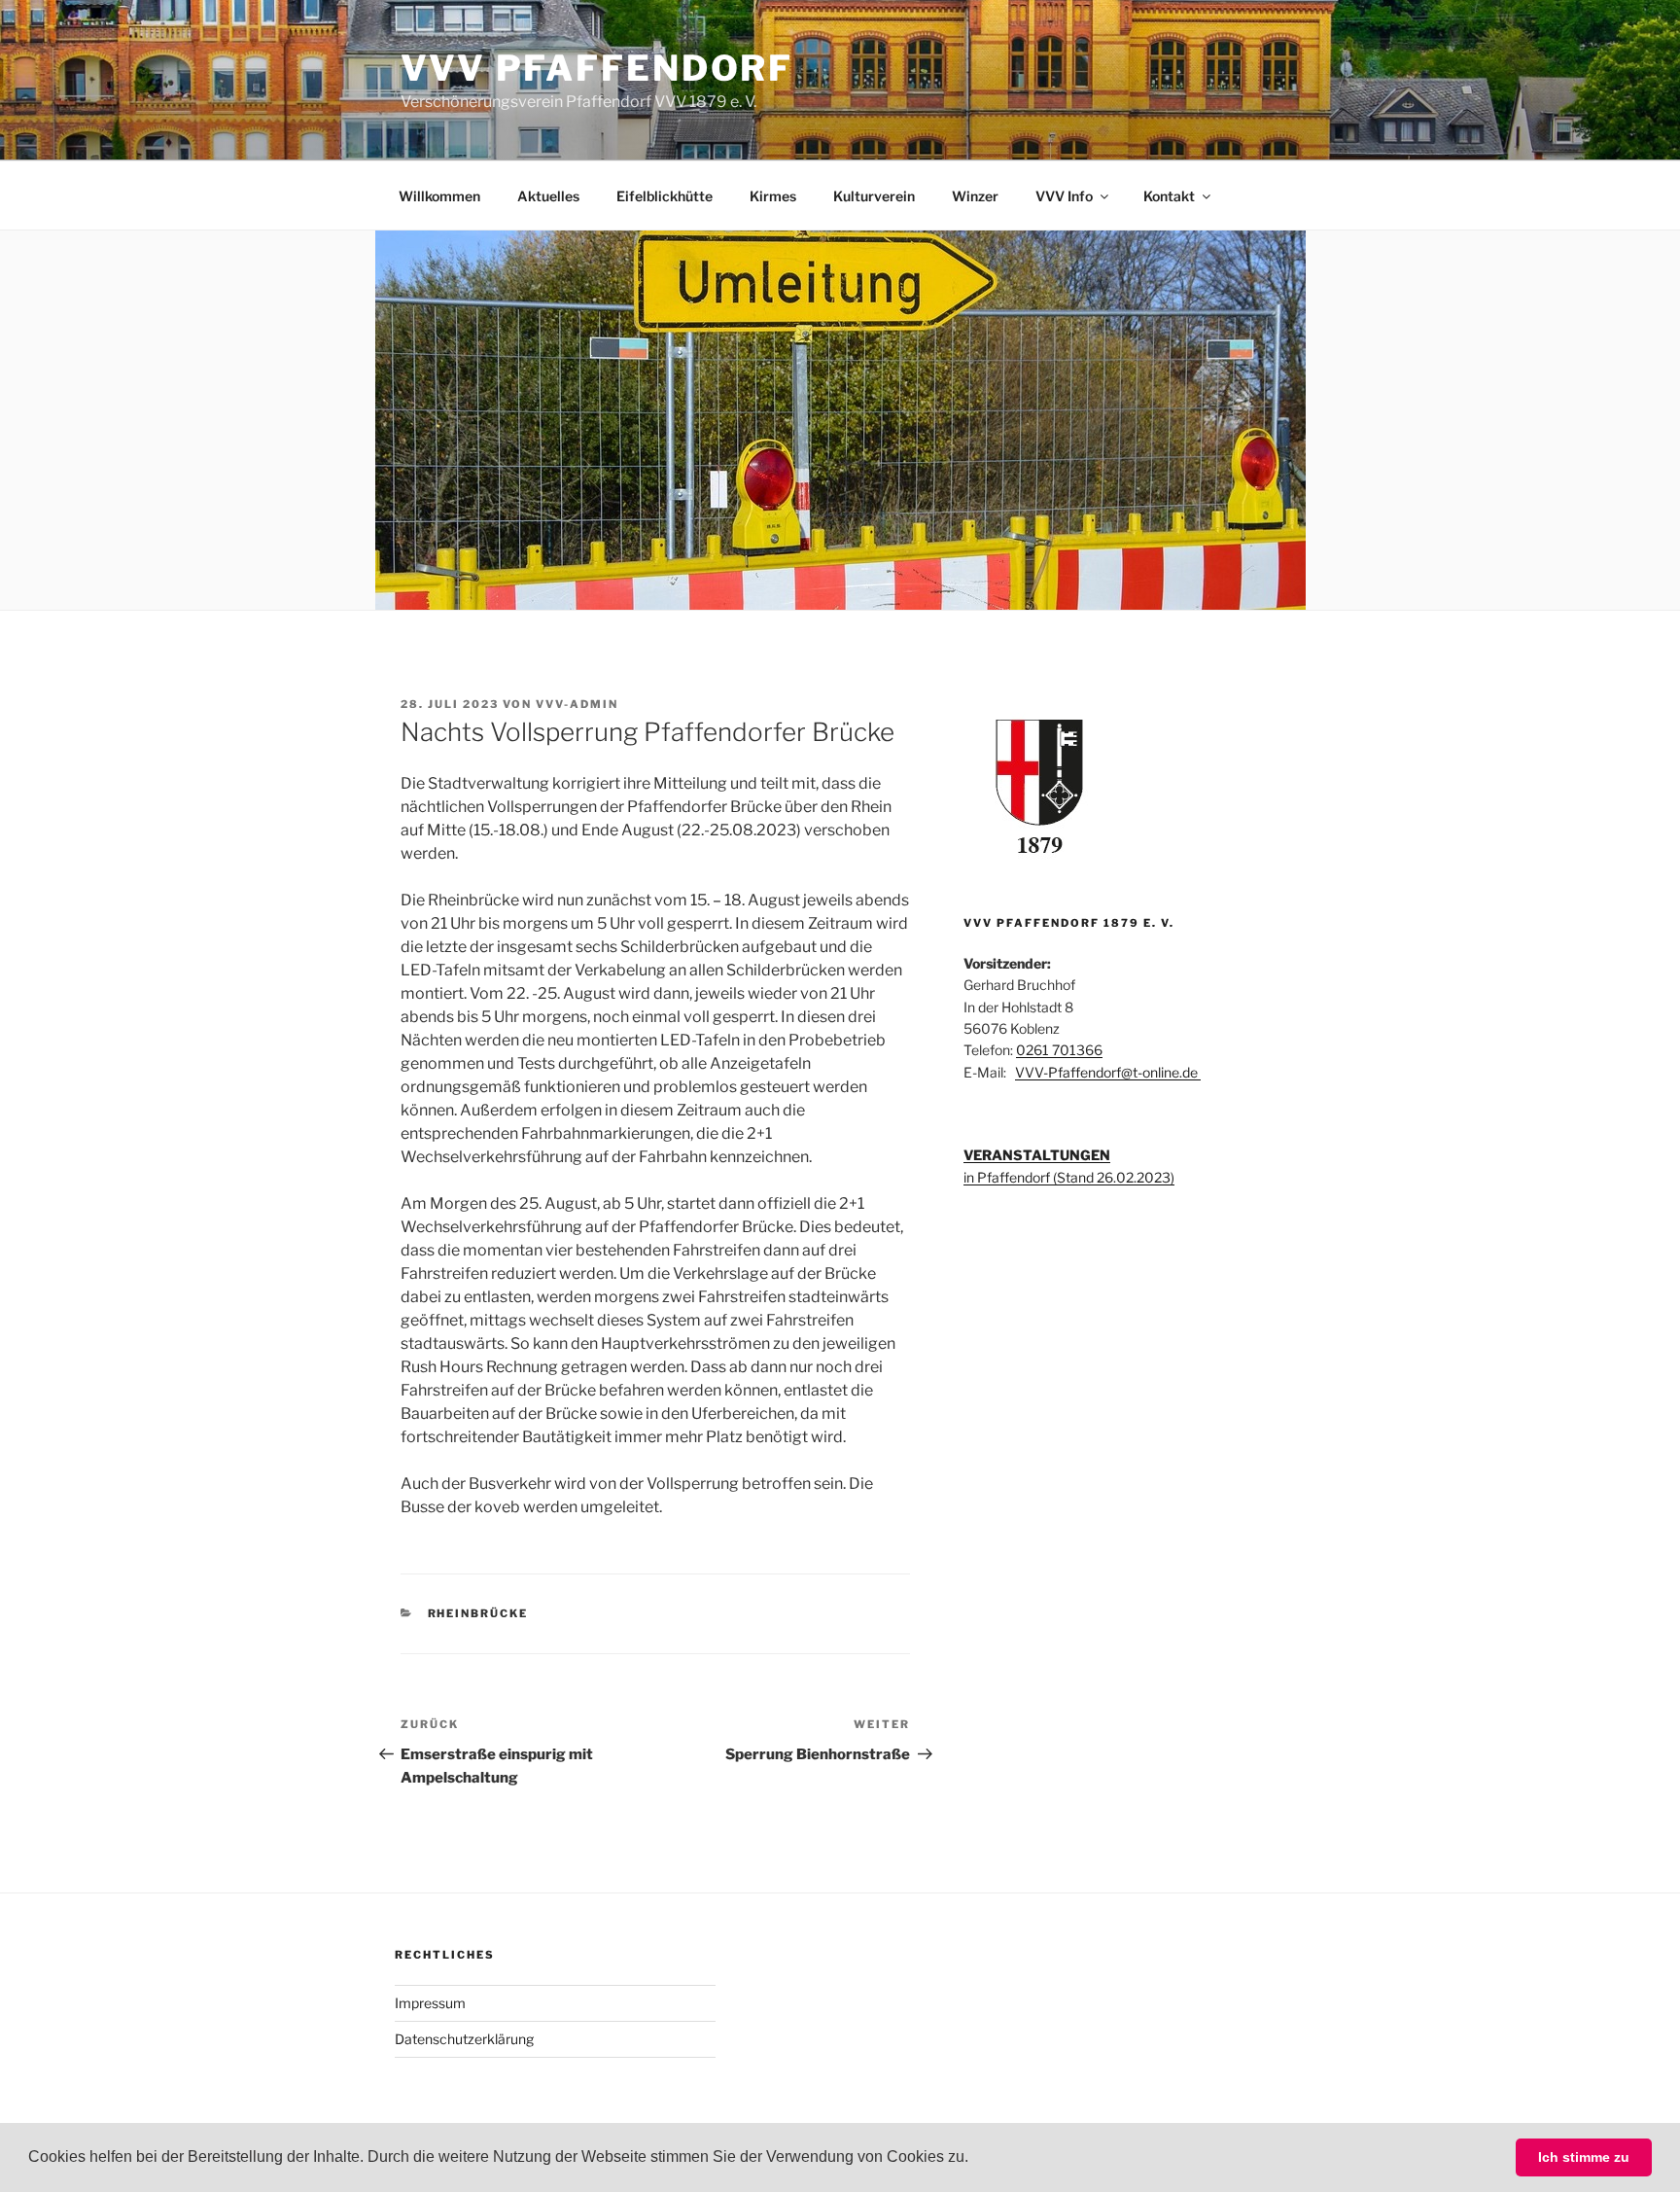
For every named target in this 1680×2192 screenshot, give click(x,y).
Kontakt (1169, 196)
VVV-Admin (577, 704)
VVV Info (1064, 196)
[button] (975, 2159)
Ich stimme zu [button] (1584, 2157)
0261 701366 (1059, 1050)
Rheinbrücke (478, 1613)
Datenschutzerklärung (464, 2039)
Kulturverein (874, 196)
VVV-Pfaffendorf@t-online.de (1108, 1072)
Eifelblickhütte (665, 196)
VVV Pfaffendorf (597, 68)
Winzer (975, 196)
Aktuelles (548, 196)
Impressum (430, 2003)
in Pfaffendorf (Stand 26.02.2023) (1069, 1177)
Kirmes (773, 196)
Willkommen (439, 196)
